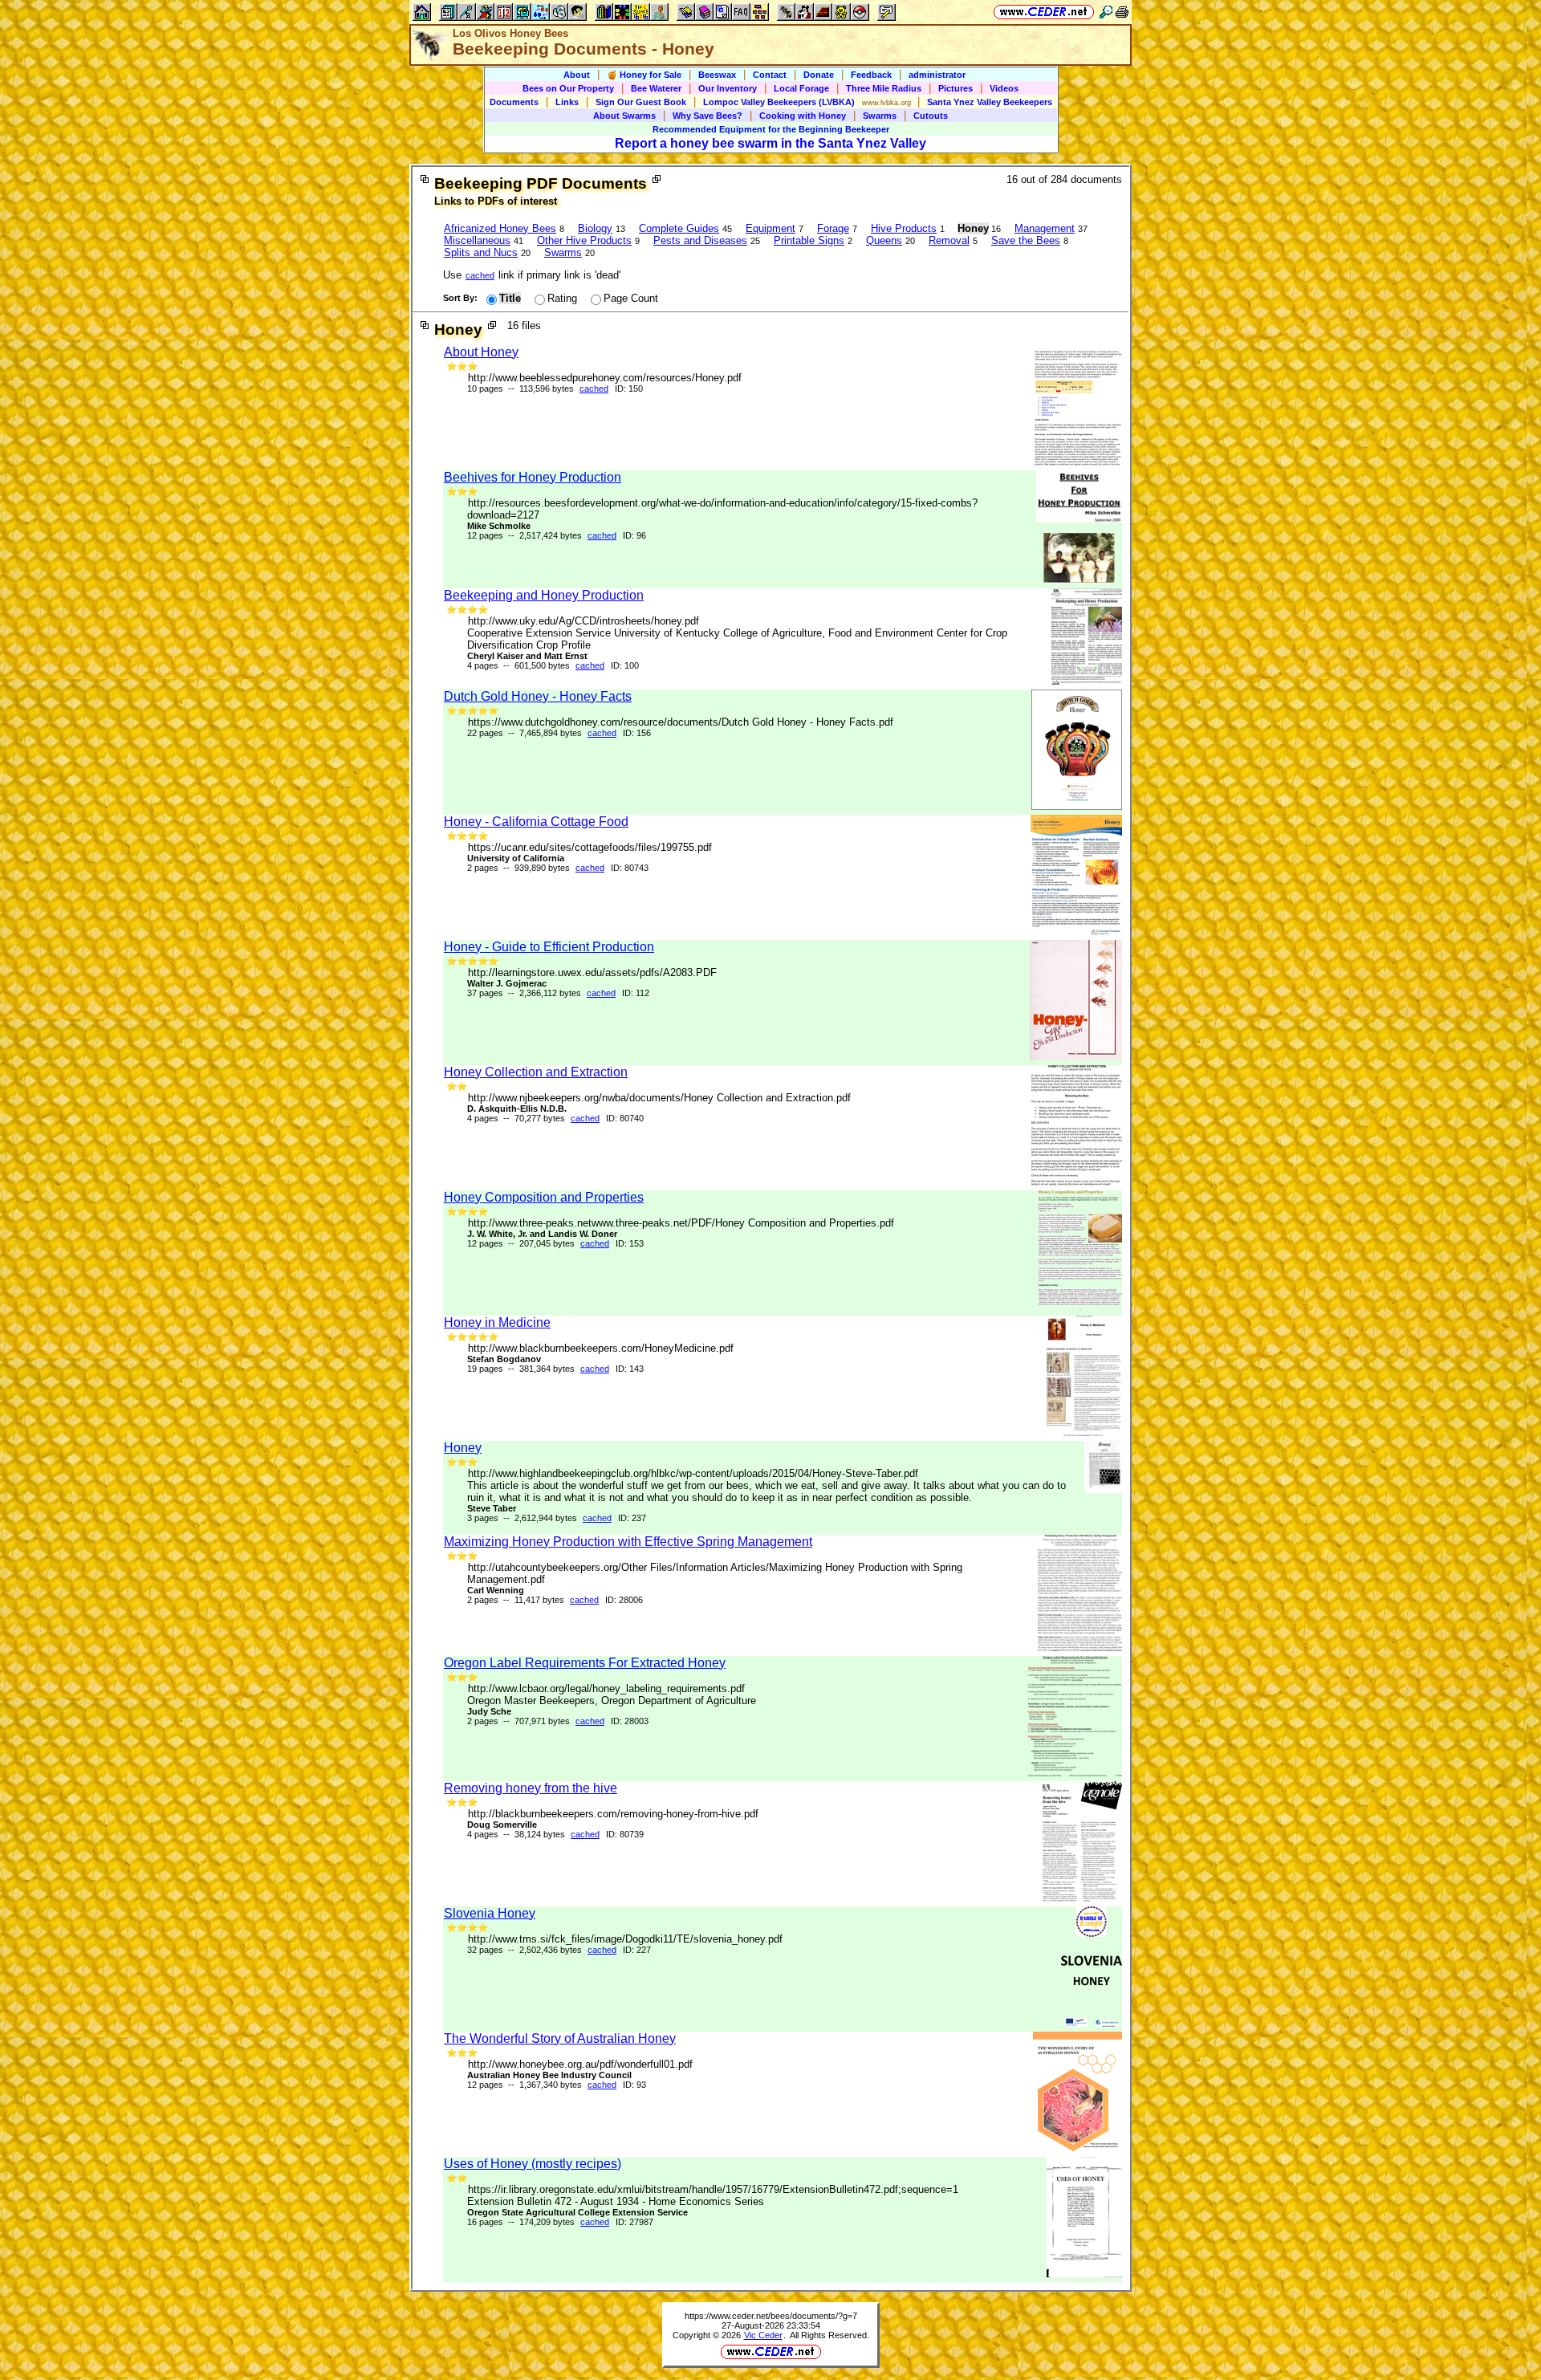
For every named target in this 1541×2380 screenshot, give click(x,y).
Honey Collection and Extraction (536, 1072)
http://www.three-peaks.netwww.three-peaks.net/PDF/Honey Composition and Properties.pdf (681, 1223)
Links (567, 102)
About (577, 75)
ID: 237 (632, 1518)
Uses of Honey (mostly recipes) (533, 2164)
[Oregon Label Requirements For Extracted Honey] (1075, 1773)
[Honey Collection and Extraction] (1077, 1182)
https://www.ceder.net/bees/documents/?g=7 (771, 2316)
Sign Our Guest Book (641, 102)
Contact (770, 75)
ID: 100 (625, 665)
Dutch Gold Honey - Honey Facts (538, 696)
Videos (1004, 88)
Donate (819, 75)
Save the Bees (1026, 240)
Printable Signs (809, 240)
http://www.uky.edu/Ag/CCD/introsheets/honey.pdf (583, 621)
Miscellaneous (477, 240)
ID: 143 (630, 1369)
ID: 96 (634, 535)
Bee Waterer (656, 88)
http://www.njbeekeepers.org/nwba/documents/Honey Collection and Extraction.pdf (659, 1098)
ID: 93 (634, 2085)
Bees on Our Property (568, 88)
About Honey (481, 352)
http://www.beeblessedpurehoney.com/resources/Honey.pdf (605, 378)
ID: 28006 (624, 1600)
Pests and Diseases (700, 240)
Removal (949, 240)
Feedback (871, 75)
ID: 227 (637, 1950)
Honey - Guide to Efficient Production (549, 947)
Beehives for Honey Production (533, 477)
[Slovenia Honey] (1092, 2023)
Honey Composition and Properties (544, 1197)
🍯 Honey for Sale (644, 75)
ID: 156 (637, 733)
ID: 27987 (634, 2222)
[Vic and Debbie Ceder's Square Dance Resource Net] (1044, 12)
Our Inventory (728, 88)
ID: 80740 (625, 1118)
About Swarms (624, 116)
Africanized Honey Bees (500, 228)
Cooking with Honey (803, 116)
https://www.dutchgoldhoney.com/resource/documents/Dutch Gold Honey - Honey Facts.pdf (681, 722)
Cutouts (931, 116)
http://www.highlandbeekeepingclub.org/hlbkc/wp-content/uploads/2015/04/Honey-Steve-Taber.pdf (693, 1473)
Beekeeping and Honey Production (544, 595)
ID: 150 (629, 389)
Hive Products (904, 228)
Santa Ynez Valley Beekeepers (990, 102)
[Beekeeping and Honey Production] (1087, 681)
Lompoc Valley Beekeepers (779, 102)
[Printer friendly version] (1122, 12)
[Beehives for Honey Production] (1079, 580)
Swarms (880, 116)
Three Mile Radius (884, 88)
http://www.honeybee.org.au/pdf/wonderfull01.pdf (580, 2064)
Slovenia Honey (490, 1913)
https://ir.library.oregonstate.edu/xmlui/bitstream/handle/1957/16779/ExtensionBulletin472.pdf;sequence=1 (713, 2189)
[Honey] (1103, 1489)
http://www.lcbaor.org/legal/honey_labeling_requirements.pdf (606, 1688)
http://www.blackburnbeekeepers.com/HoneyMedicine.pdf (601, 1348)
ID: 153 (630, 1243)
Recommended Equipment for (771, 129)
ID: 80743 (630, 868)
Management (1045, 228)
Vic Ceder (763, 2335)
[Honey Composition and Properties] (1080, 1307)
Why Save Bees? (707, 116)
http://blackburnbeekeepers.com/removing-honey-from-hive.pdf (613, 1814)
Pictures (956, 88)
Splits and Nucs (481, 252)
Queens (884, 240)
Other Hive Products (584, 240)
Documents (514, 102)
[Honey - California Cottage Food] (1076, 932)
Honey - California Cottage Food (536, 822)
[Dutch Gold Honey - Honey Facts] (1077, 806)
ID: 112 (636, 993)
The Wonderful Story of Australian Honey (560, 2038)
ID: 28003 (630, 1721)
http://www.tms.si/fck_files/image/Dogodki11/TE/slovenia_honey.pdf (625, 1939)
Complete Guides (679, 228)
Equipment (770, 228)
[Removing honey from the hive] (1082, 1898)
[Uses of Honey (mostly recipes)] (1084, 2274)
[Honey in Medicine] (1084, 1432)
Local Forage (801, 88)
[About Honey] (1078, 462)
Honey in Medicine (497, 1322)
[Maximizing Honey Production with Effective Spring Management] (1080, 1648)
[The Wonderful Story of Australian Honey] (1077, 2148)
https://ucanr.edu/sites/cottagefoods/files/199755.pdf (590, 847)
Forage (833, 228)
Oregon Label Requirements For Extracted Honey (585, 1663)
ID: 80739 (625, 1834)
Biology (595, 228)
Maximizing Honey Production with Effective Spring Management (628, 1542)
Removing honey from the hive (531, 1788)
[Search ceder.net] (1106, 12)
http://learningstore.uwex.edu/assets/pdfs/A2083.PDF (592, 972)
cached (480, 275)
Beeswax (717, 75)
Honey (463, 1448)
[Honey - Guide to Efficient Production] (1076, 1057)
